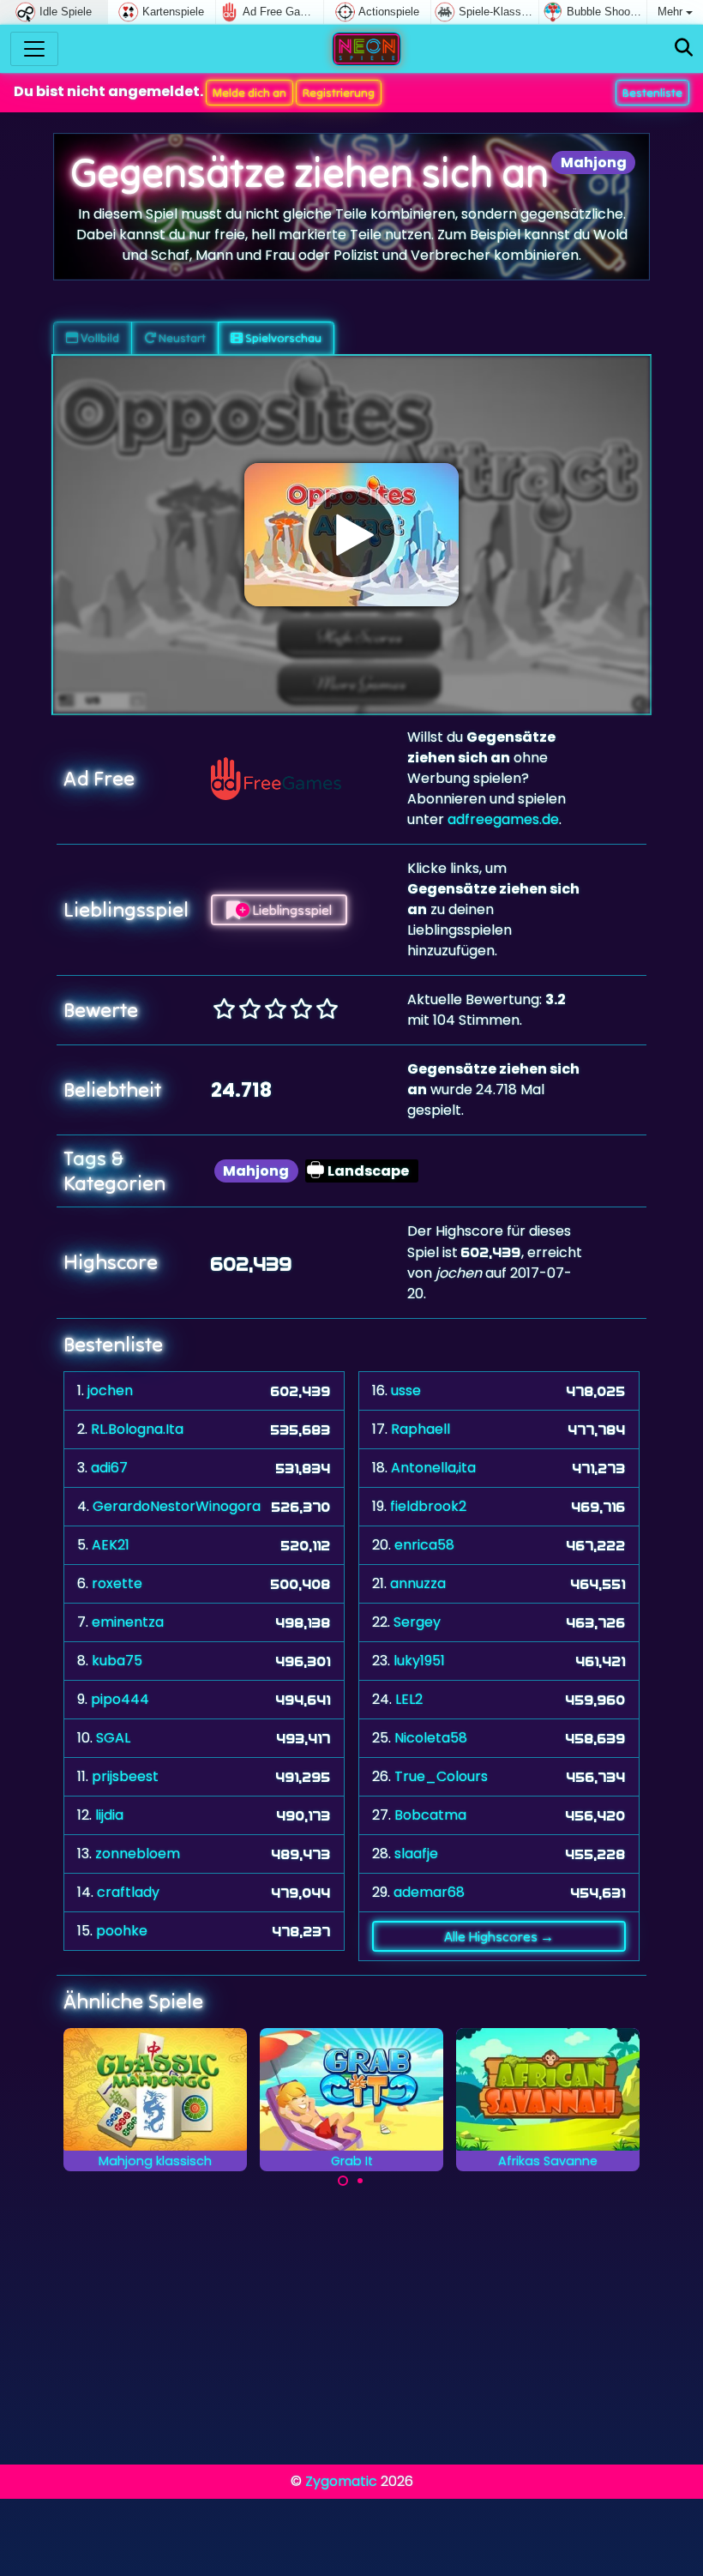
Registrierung (339, 93)
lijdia (109, 1815)
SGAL (113, 1738)
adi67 (109, 1468)
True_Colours (441, 1776)
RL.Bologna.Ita (137, 1429)
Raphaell (421, 1429)
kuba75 (117, 1661)
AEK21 (111, 1545)
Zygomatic (341, 2481)
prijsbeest (125, 1776)
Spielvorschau (282, 338)
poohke (122, 1931)
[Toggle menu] (34, 49)
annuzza (418, 1583)
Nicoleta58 (431, 1738)
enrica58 (424, 1545)
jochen (110, 1390)
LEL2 (409, 1699)
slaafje (416, 1854)
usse (406, 1390)
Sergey (417, 1622)
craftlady (128, 1892)
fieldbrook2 (428, 1506)
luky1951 (419, 1661)
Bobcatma (430, 1815)
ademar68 (429, 1892)
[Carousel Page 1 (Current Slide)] (343, 2181)
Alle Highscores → (499, 1936)
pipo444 (120, 1699)
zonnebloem (138, 1854)
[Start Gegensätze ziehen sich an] (351, 534)
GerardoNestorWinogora (177, 1506)
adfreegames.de (503, 819)
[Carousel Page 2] (360, 2181)
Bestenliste (652, 93)
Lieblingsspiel (291, 910)
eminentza (128, 1622)
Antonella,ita (433, 1468)
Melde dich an (249, 93)
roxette (117, 1583)
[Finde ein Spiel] (684, 48)
